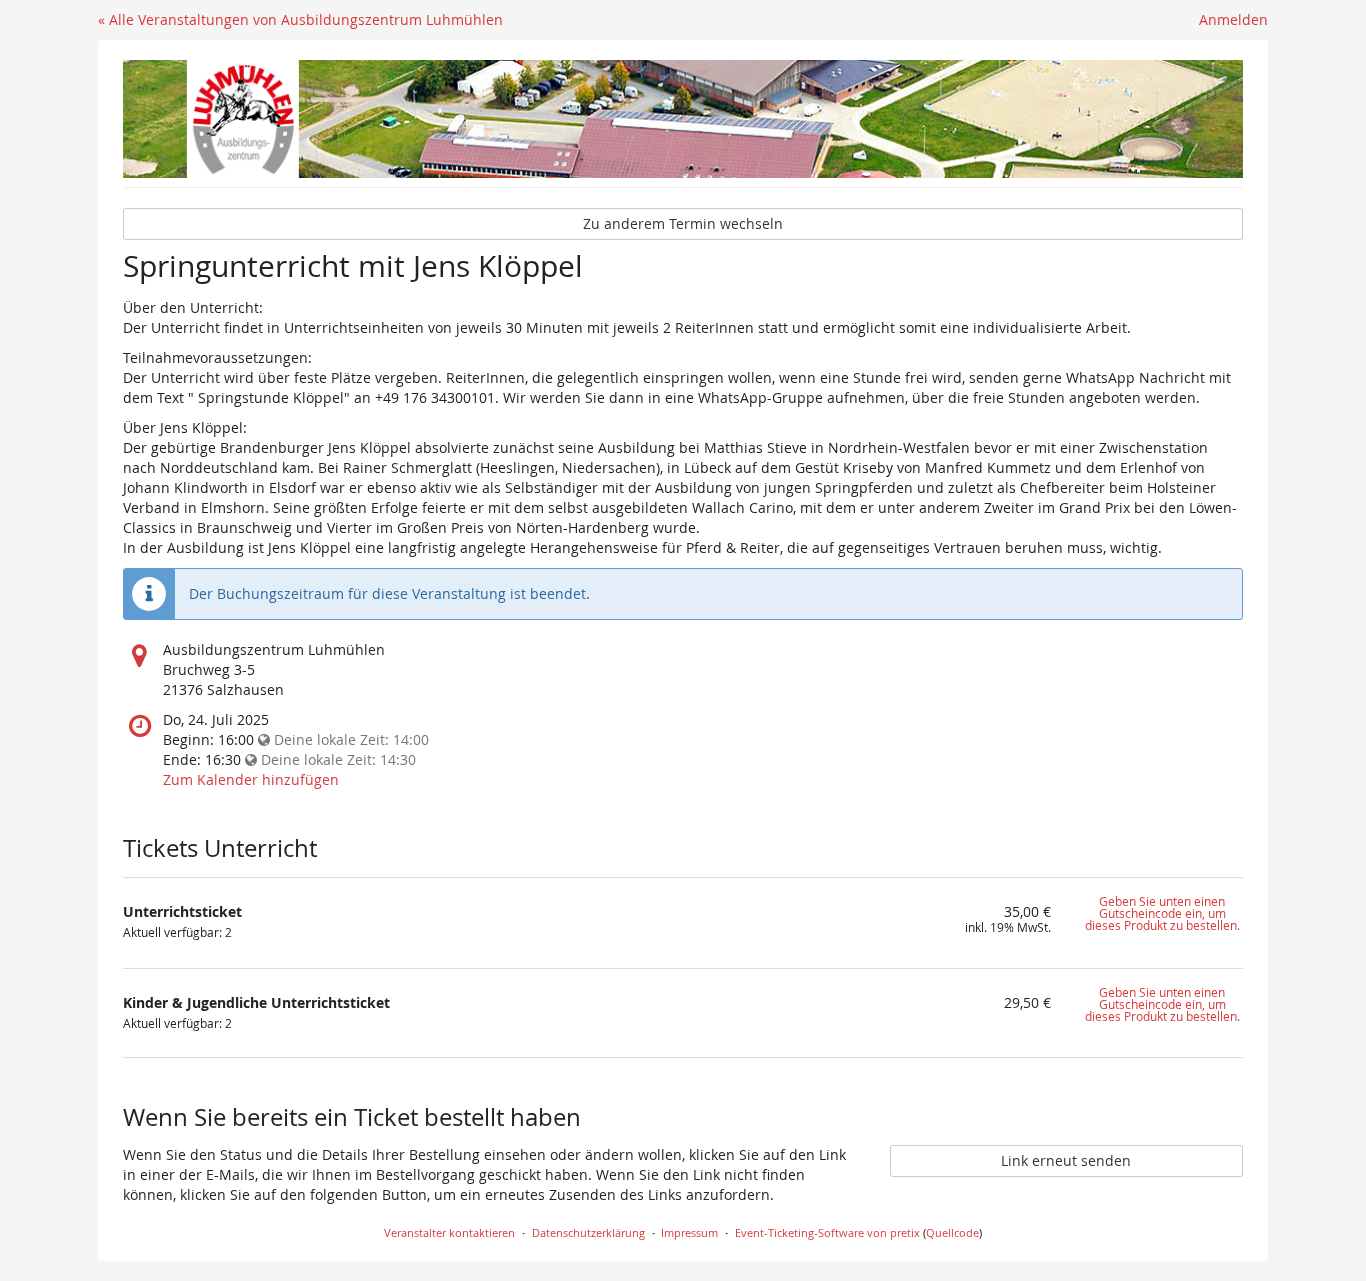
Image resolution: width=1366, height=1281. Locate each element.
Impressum (689, 1232)
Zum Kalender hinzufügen (251, 779)
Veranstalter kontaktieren (449, 1232)
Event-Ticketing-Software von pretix (827, 1232)
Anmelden (1233, 19)
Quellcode (952, 1232)
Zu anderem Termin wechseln (683, 223)
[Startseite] (683, 119)
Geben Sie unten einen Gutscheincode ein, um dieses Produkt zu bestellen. (1162, 913)
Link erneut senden (1066, 1160)
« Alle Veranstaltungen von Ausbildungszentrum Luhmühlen (300, 19)
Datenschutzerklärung (588, 1232)
